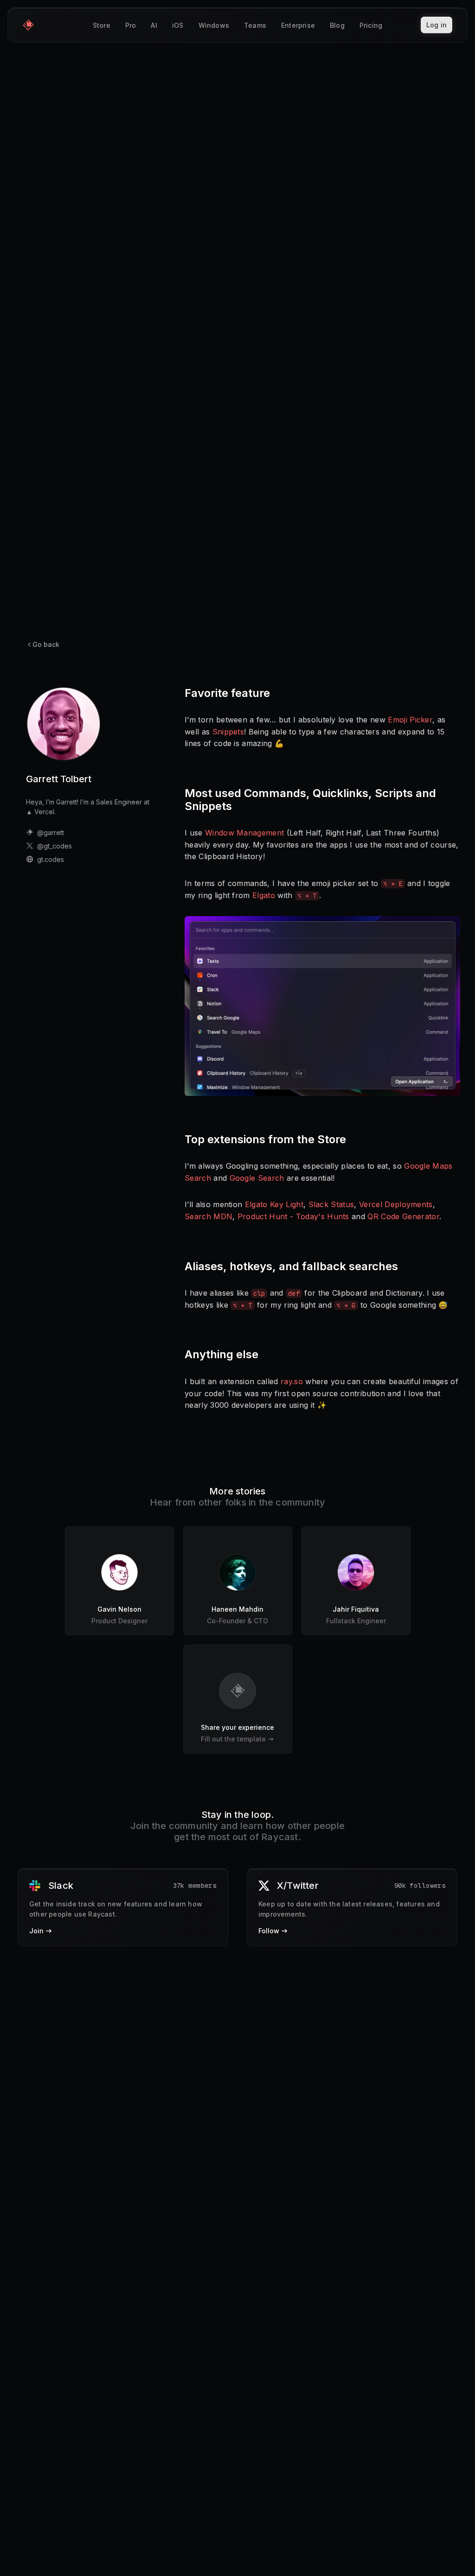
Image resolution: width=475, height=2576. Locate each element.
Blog (337, 25)
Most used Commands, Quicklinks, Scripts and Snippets (310, 800)
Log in (436, 25)
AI (154, 25)
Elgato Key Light (274, 1204)
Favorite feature (227, 693)
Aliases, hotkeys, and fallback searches (291, 1266)
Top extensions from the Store (265, 1139)
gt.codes (51, 859)
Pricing (371, 25)
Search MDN (209, 1216)
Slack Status (331, 1204)
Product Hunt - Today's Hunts (293, 1216)
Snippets (228, 732)
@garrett (51, 832)
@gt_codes (55, 846)
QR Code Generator (403, 1216)
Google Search (257, 1178)
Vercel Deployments (396, 1204)
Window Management (244, 833)
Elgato (264, 895)
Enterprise (298, 25)
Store (102, 25)
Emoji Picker (410, 720)
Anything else (221, 1354)
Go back (46, 644)
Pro (131, 25)
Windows (214, 25)
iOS (178, 25)
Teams (255, 25)
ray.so (292, 1381)
